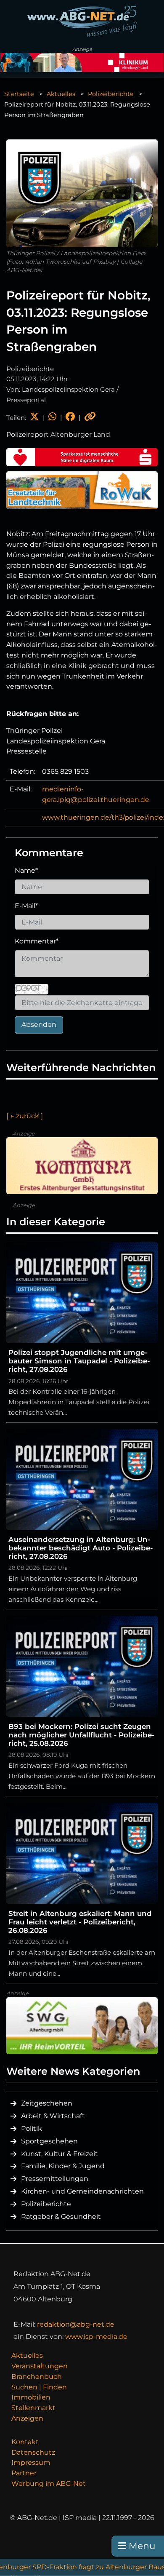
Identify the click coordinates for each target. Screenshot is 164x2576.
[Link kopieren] (90, 418)
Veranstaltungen (40, 2366)
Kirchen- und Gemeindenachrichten (82, 2191)
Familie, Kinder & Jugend (63, 2166)
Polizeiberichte (111, 94)
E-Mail (26, 906)
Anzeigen (27, 2418)
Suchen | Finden (39, 2387)
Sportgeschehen (49, 2141)
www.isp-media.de (96, 2337)
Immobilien (31, 2397)
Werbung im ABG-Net (49, 2484)
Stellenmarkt (33, 2408)
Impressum (31, 2462)
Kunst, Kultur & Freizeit (60, 2154)
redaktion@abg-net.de (76, 2324)
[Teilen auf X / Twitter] (34, 418)
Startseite (19, 94)
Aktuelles (61, 94)
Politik (32, 2128)
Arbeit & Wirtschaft (53, 2116)
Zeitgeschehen (47, 2103)
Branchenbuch (37, 2377)
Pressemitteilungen (55, 2179)
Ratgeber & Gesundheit (61, 2217)
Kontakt (25, 2442)
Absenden (39, 1025)
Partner (24, 2473)
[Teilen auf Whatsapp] (52, 418)
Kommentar (37, 941)
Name (26, 870)
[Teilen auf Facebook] (70, 418)
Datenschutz (33, 2452)
